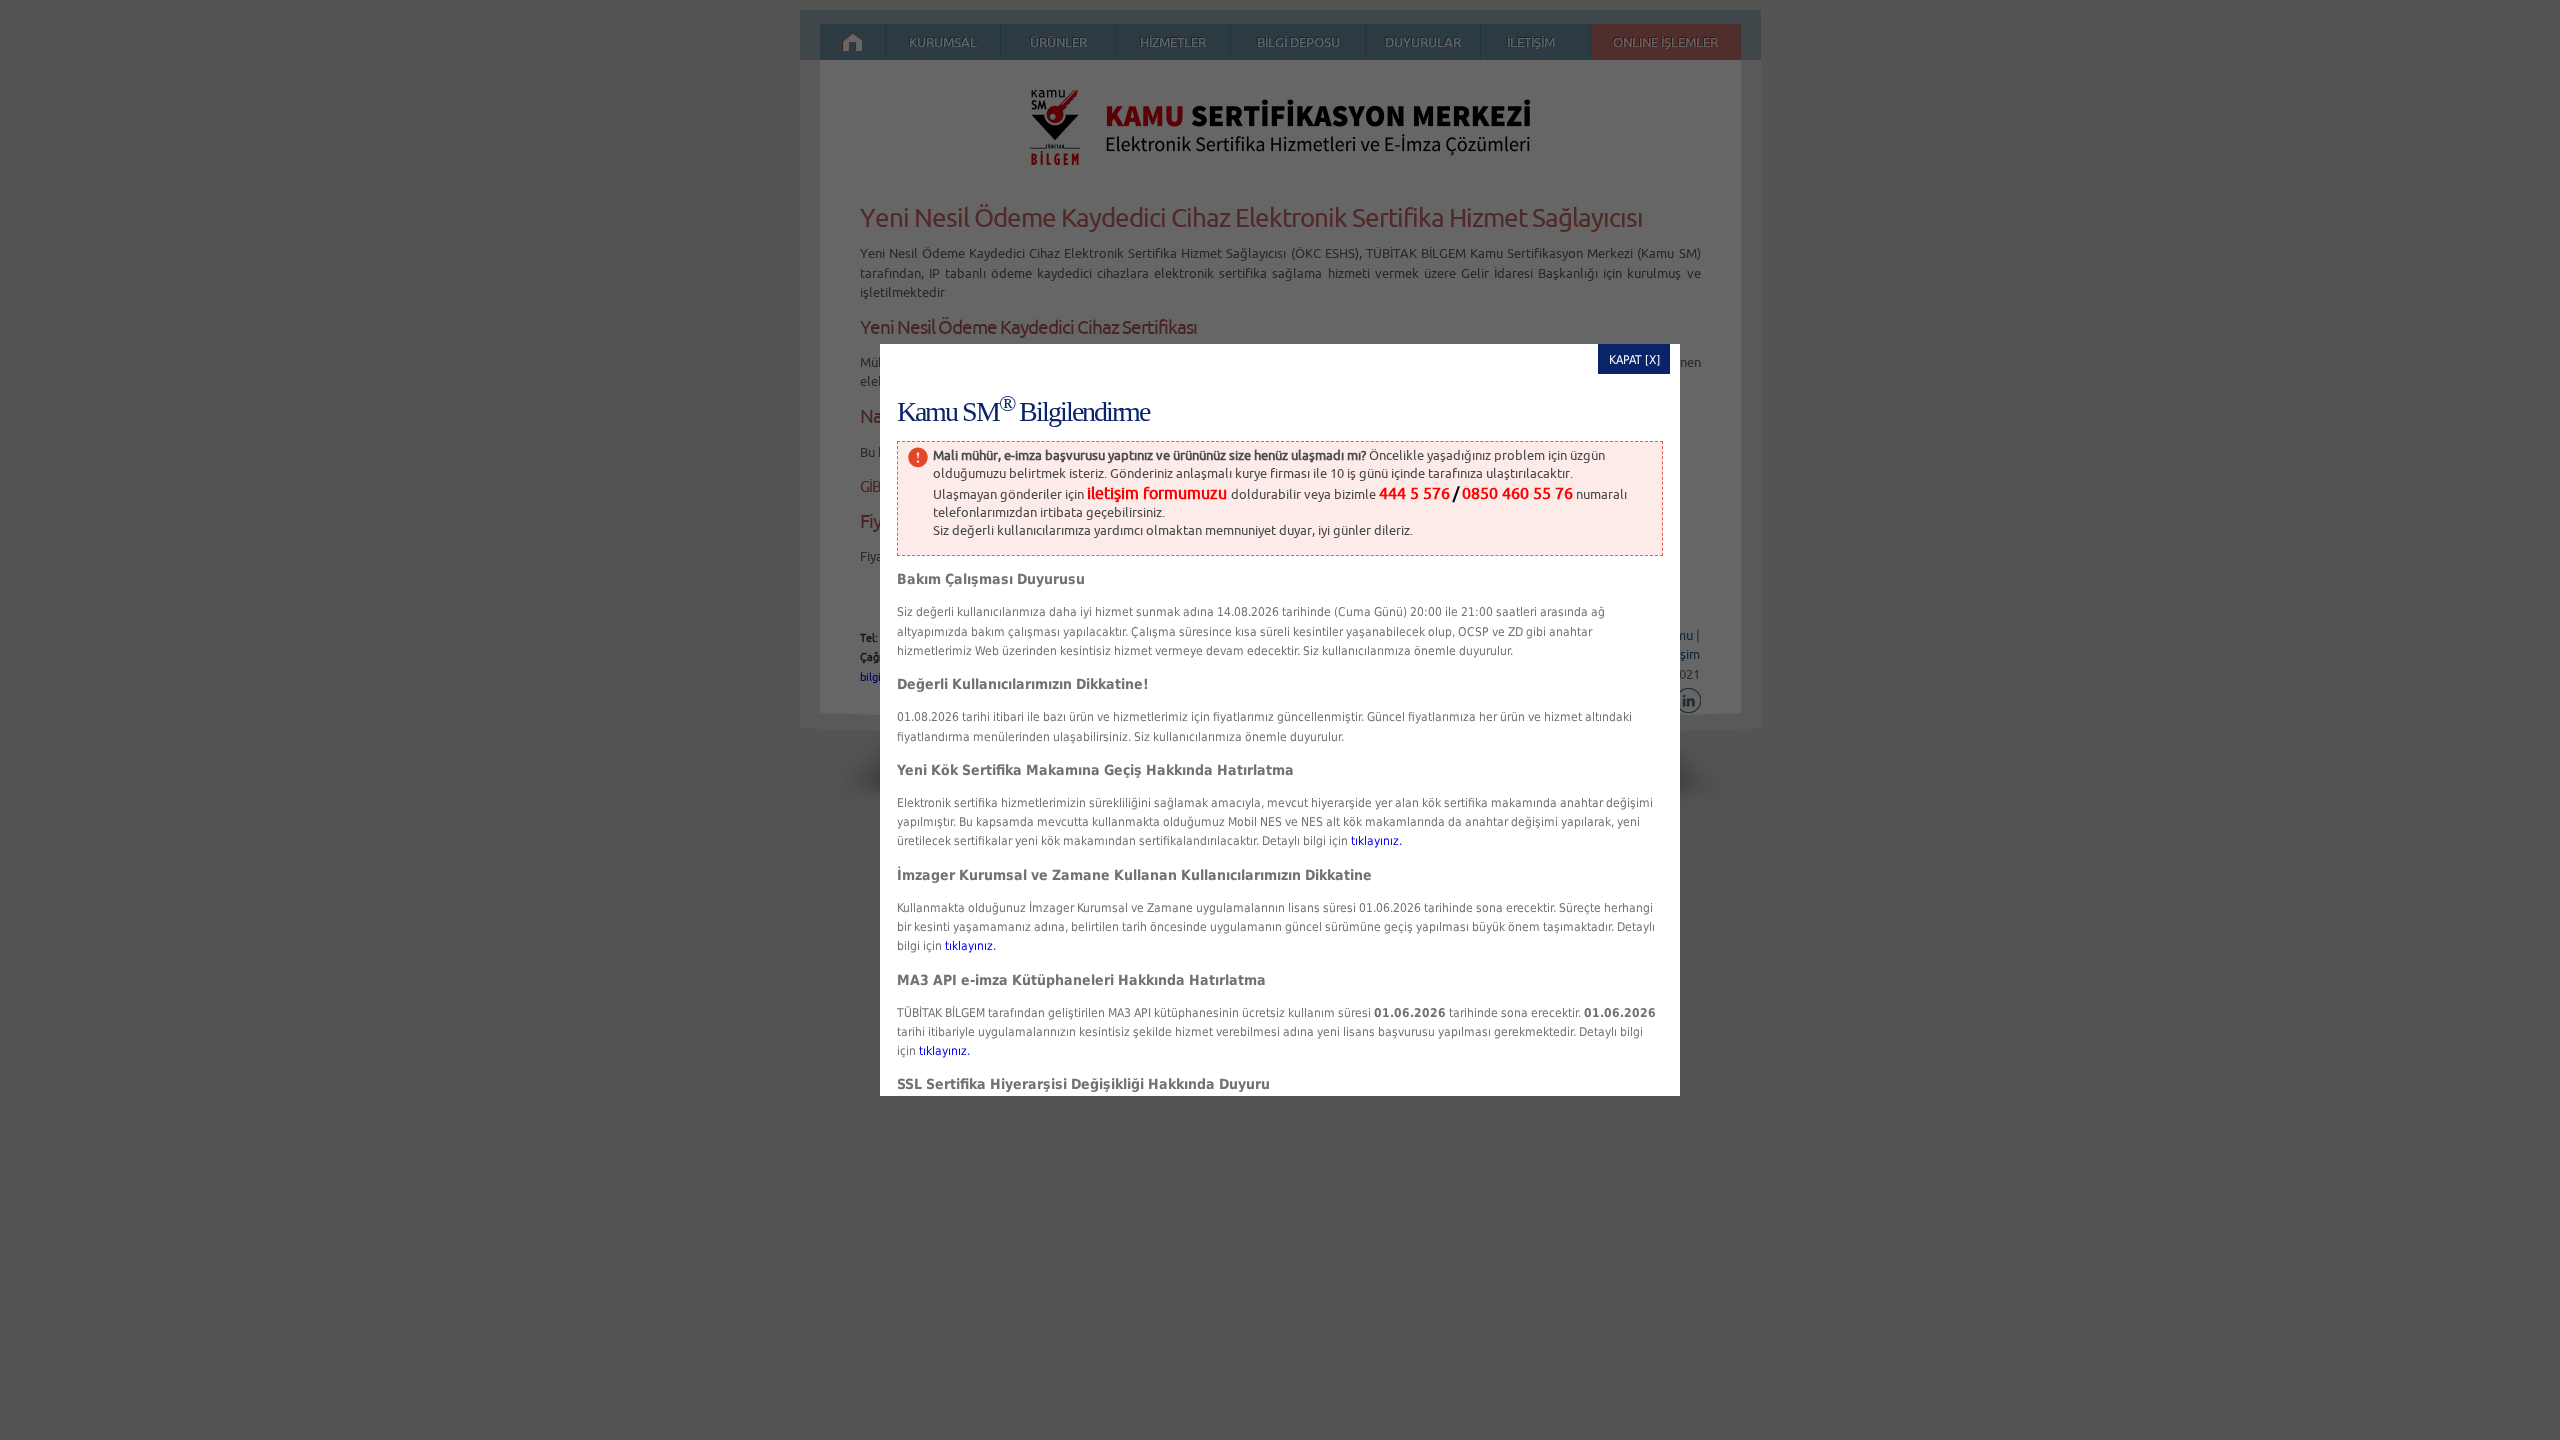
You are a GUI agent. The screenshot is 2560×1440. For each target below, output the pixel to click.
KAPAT (1625, 360)
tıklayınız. (1376, 841)
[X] (1652, 360)
